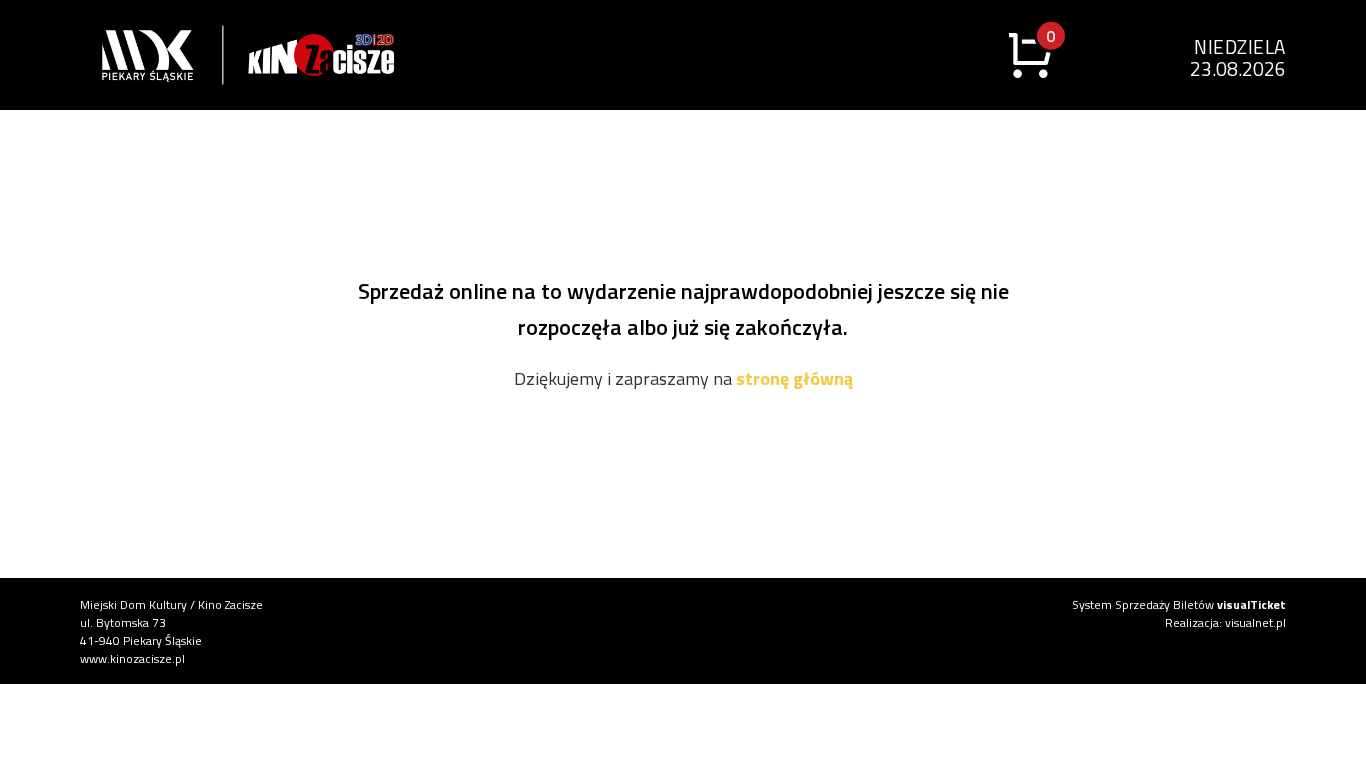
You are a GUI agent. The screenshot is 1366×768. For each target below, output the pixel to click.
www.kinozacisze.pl (132, 658)
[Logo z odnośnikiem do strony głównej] (130, 55)
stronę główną (794, 378)
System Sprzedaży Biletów (1179, 604)
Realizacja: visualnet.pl (1225, 622)
